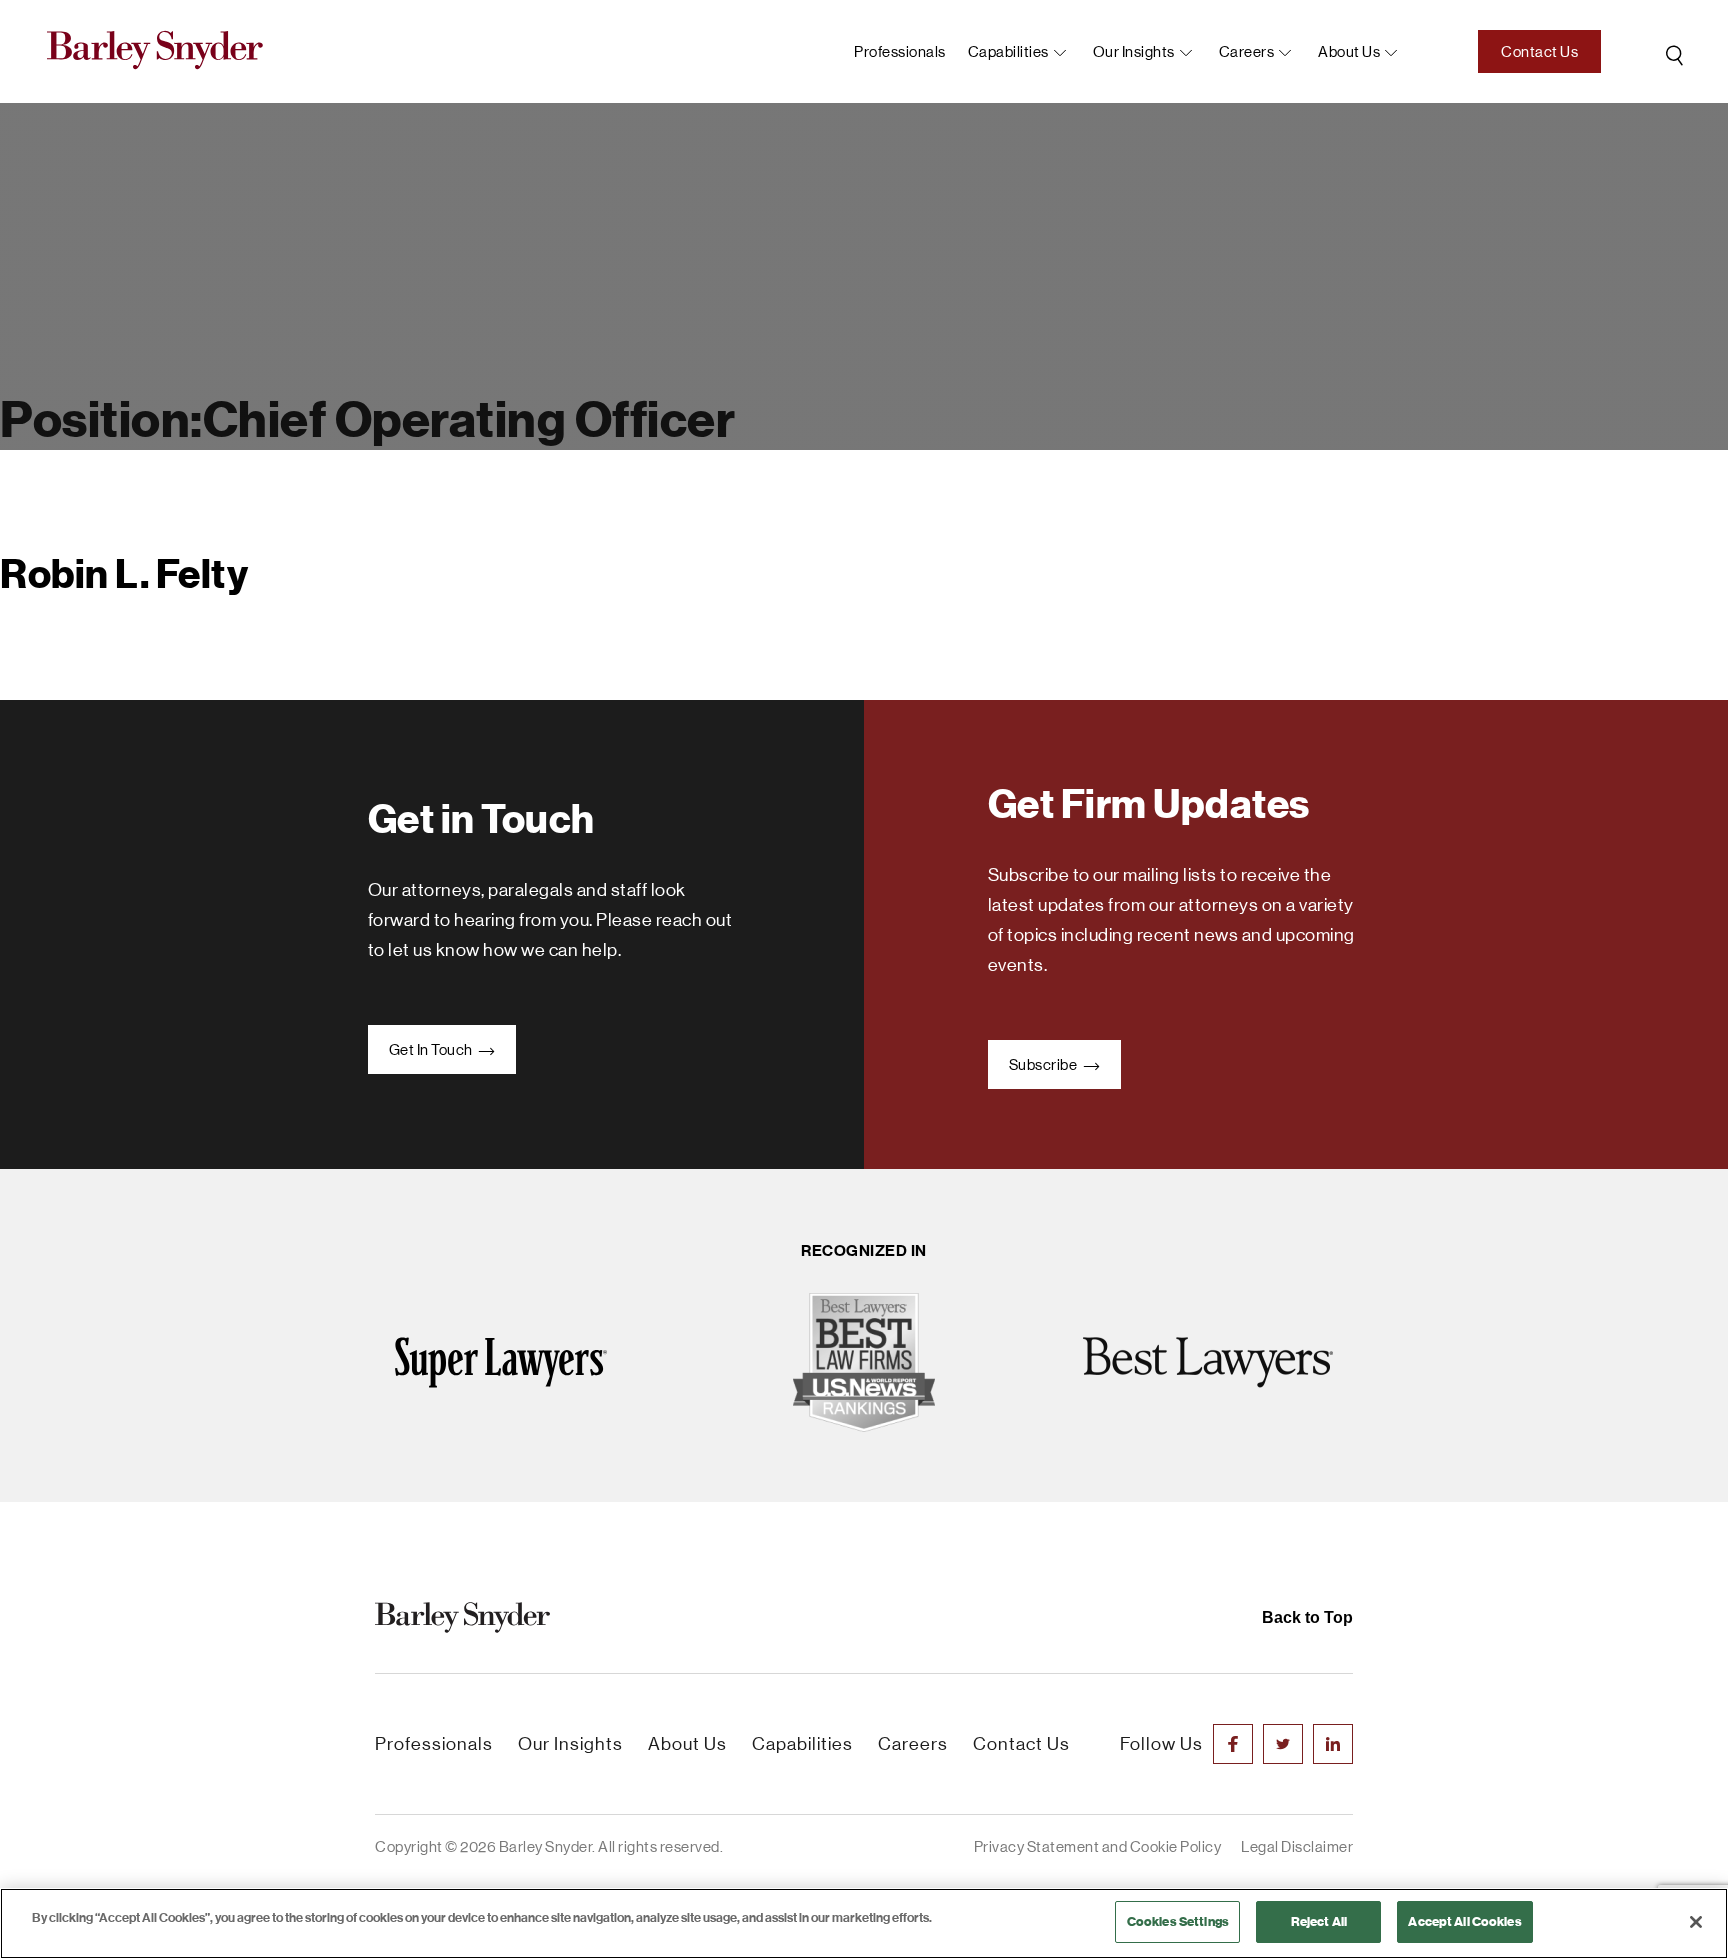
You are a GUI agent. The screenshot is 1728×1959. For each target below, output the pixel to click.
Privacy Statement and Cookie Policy (1098, 1846)
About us (1349, 51)
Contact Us (1539, 51)
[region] (864, 1923)
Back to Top (1307, 1617)
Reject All (1319, 1921)
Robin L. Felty (124, 575)
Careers (1247, 51)
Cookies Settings (1178, 1921)
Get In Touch (432, 1049)
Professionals (900, 51)
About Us (687, 1744)
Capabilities (1008, 51)
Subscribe (1044, 1064)
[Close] (1696, 1922)
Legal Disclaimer (1297, 1846)
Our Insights (1134, 51)
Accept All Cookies (1464, 1921)
